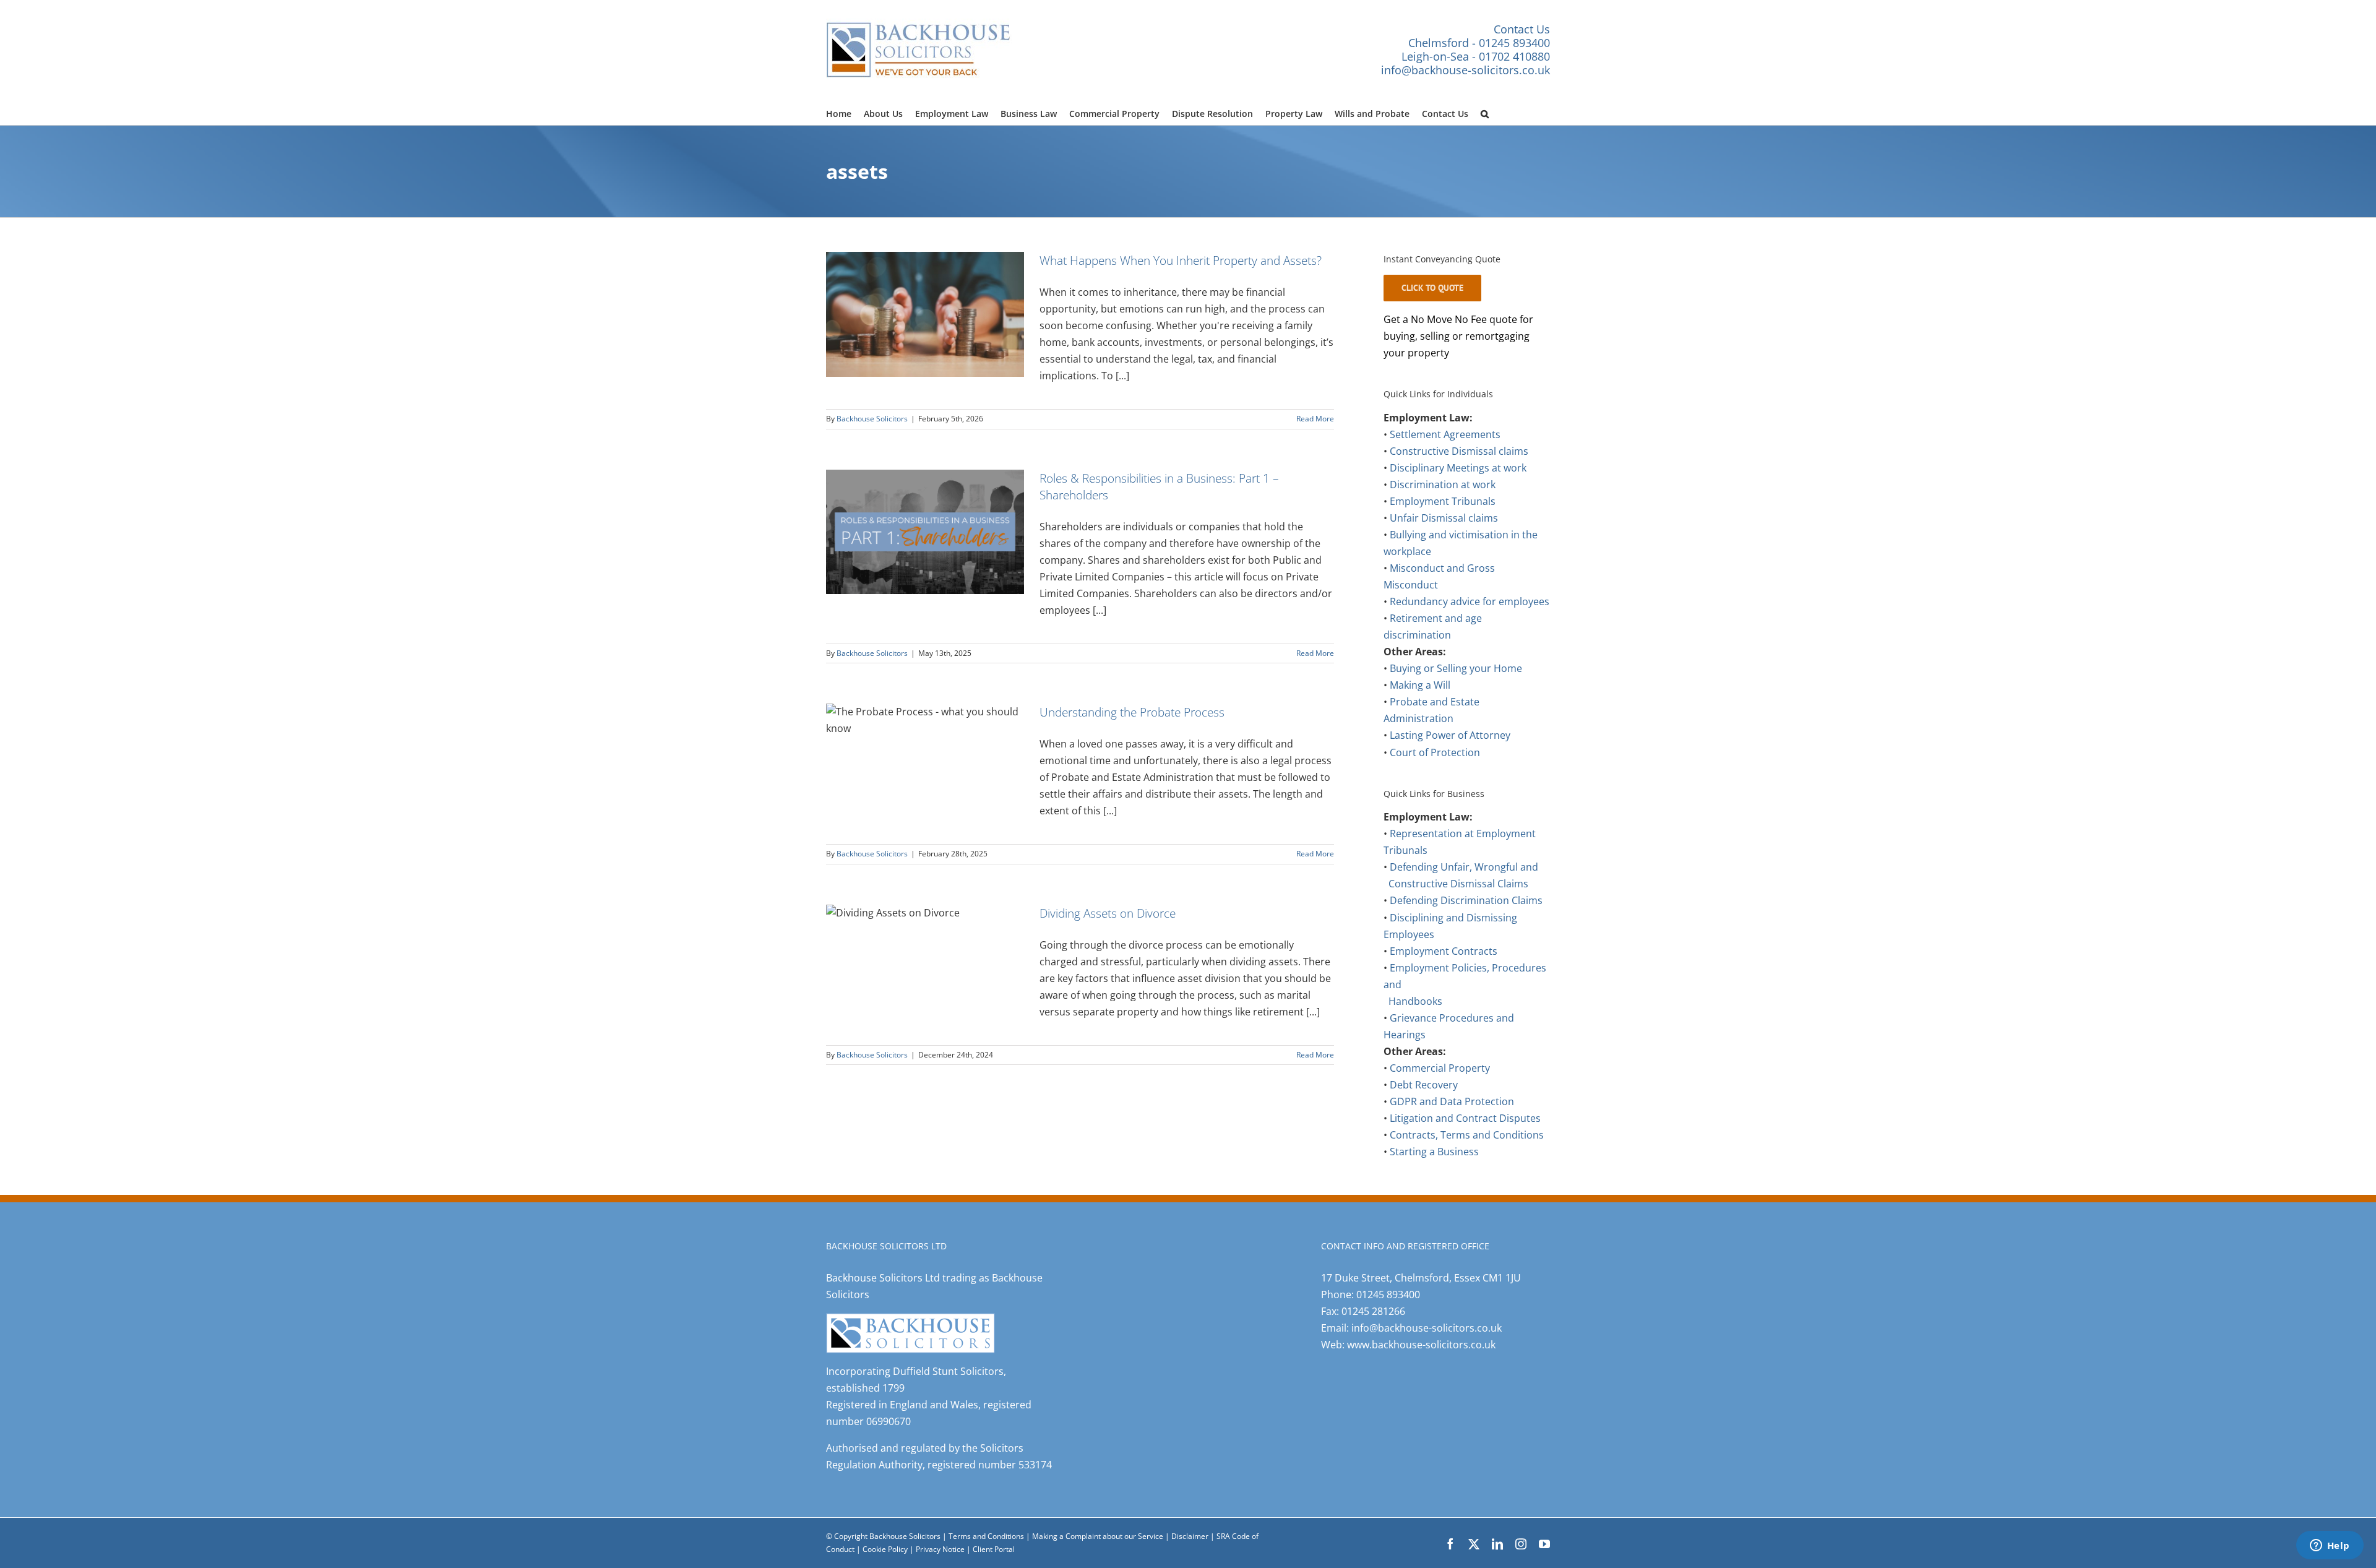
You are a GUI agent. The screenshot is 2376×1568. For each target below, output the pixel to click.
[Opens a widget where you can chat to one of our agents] (2330, 1546)
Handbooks (1415, 1001)
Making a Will (1420, 685)
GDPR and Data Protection (1452, 1101)
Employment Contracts (1444, 951)
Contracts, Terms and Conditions (1467, 1135)
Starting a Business (1434, 1152)
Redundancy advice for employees (1470, 601)
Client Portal (994, 1549)
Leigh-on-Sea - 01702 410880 (1476, 56)
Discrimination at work (1443, 485)
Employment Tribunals (1443, 501)
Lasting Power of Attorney (1450, 735)
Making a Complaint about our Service (1099, 1536)
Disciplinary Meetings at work (1458, 468)
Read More (1315, 419)
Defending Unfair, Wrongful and (1464, 867)
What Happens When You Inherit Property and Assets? (1181, 260)
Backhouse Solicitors (872, 419)
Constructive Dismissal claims (1459, 451)
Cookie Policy (886, 1549)
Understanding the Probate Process (1132, 712)
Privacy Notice (941, 1549)
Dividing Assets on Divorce (1108, 913)
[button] (1485, 112)
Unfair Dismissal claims (1444, 518)
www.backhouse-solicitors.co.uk (1421, 1345)
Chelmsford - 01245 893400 (1479, 43)
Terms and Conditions (986, 1536)
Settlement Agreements (1445, 434)
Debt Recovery (1424, 1085)
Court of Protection (1435, 752)
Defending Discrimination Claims (1466, 900)
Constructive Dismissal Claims (1458, 884)
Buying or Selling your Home (1456, 668)
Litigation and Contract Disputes (1465, 1118)
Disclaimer (1190, 1536)
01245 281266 (1373, 1311)
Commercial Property (1440, 1068)
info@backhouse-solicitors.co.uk (1466, 70)
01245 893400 (1388, 1294)
